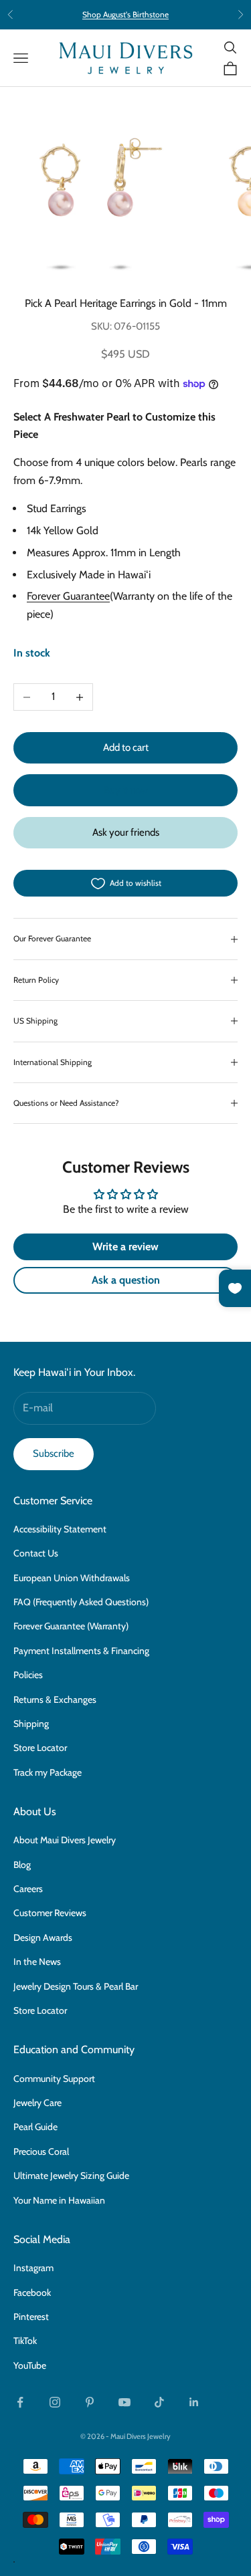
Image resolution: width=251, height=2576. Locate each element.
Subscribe (54, 1453)
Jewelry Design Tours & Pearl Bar (76, 1986)
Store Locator (40, 1748)
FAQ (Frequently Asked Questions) (81, 1602)
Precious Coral (41, 2151)
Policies (28, 1675)
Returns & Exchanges (55, 1700)
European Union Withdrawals (72, 1578)
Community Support (54, 2079)
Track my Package (48, 1772)
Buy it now (126, 790)
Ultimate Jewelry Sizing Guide (71, 2176)
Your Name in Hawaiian (59, 2200)
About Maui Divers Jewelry (65, 1840)
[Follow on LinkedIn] (194, 2402)
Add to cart (126, 747)
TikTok (25, 2341)
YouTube (30, 2365)
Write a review (125, 1247)
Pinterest (31, 2317)
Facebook (32, 2293)
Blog (22, 1865)
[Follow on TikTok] (159, 2402)
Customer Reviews (50, 1913)
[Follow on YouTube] (124, 2402)
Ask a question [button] (126, 1280)
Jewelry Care (37, 2103)
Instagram (33, 2268)
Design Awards (43, 1938)
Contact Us (36, 1553)
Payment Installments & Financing (81, 1651)
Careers (28, 1889)
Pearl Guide (35, 2127)
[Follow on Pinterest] (90, 2402)
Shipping (31, 1724)
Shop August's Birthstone (125, 14)
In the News (37, 1962)
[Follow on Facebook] (20, 2402)
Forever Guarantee (68, 596)
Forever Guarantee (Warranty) (71, 1626)
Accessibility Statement (60, 1529)
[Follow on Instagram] (55, 2402)
